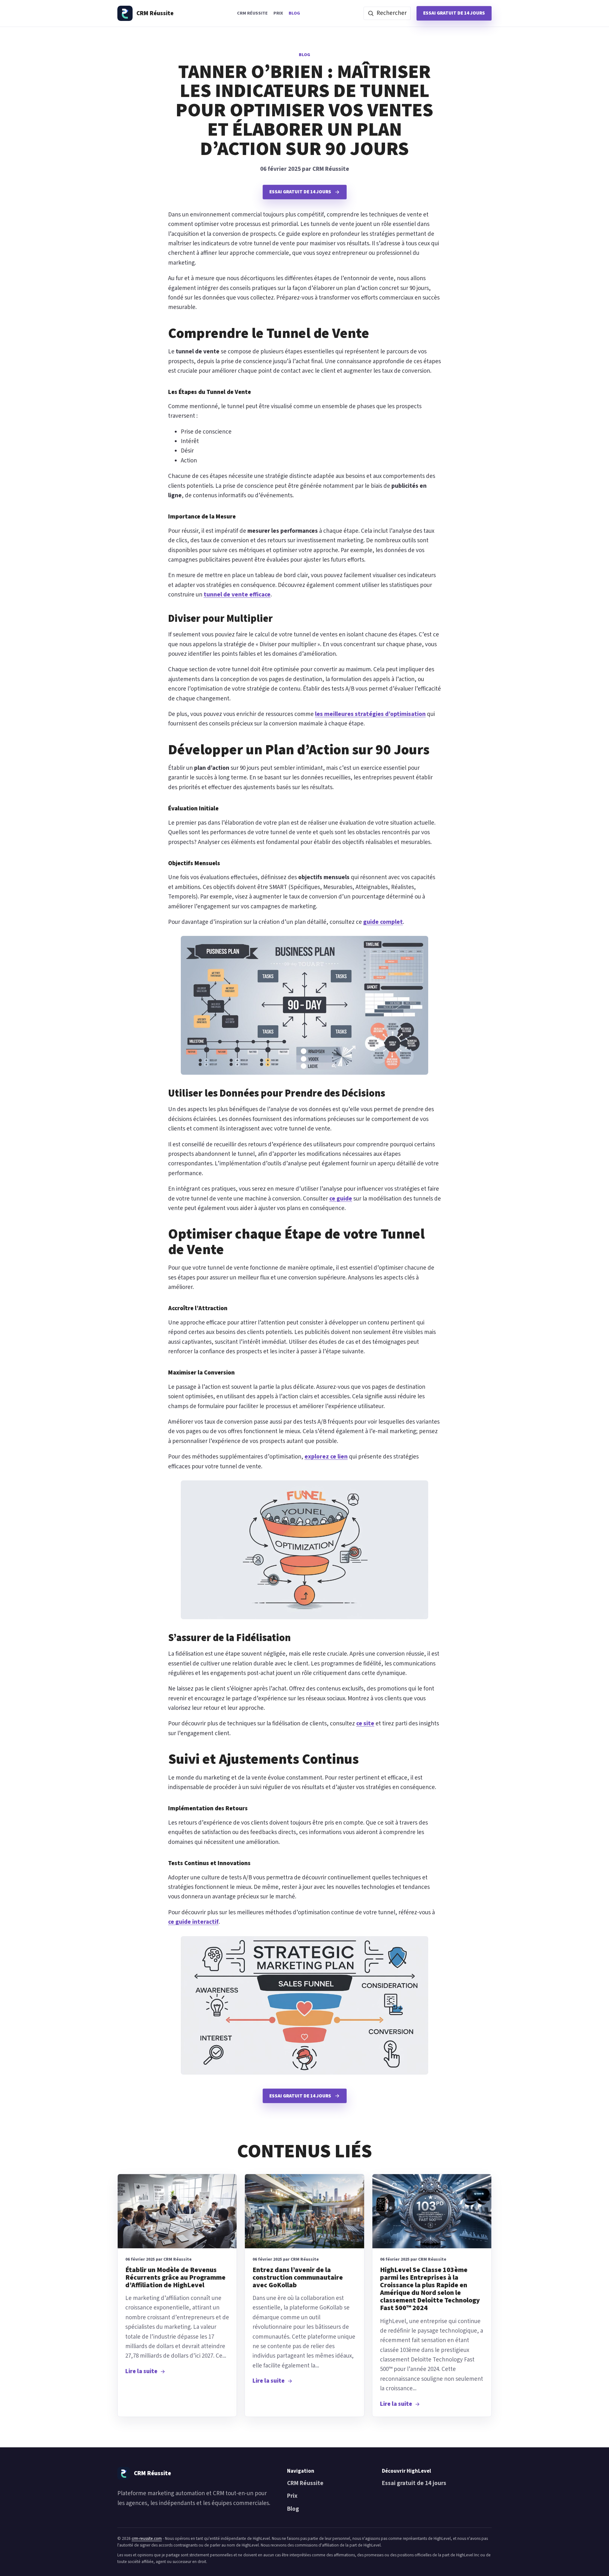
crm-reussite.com (147, 2538)
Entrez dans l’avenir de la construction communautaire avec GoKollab (298, 2278)
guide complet (383, 922)
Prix (278, 13)
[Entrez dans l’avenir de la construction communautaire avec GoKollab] (304, 2211)
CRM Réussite (252, 13)
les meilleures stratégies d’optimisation (370, 714)
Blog (294, 13)
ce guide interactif (193, 1922)
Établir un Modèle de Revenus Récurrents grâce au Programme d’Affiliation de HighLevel (175, 2278)
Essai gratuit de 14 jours (454, 13)
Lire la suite (141, 2371)
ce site (365, 1724)
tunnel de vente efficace (237, 595)
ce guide (341, 1199)
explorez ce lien (326, 1457)
